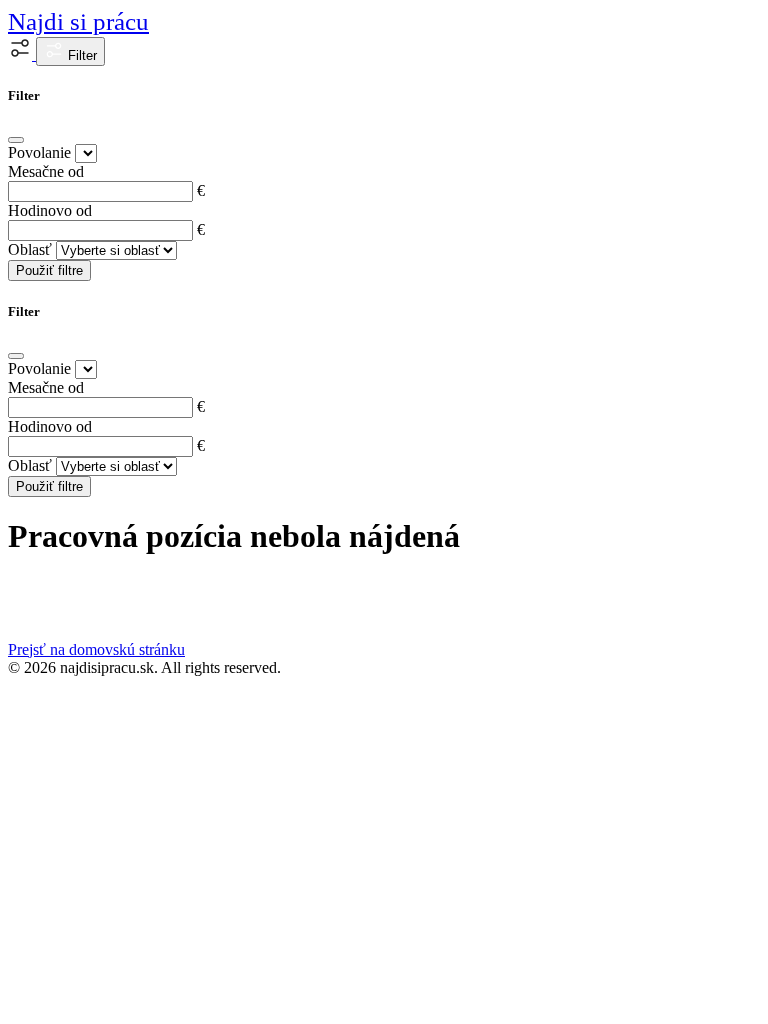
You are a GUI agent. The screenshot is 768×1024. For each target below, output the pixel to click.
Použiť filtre (49, 270)
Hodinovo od (50, 210)
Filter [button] (80, 55)
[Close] (16, 140)
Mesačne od (46, 171)
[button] (22, 54)
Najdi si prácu (78, 21)
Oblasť (30, 249)
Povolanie (39, 152)
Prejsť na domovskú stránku (96, 649)
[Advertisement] (384, 827)
